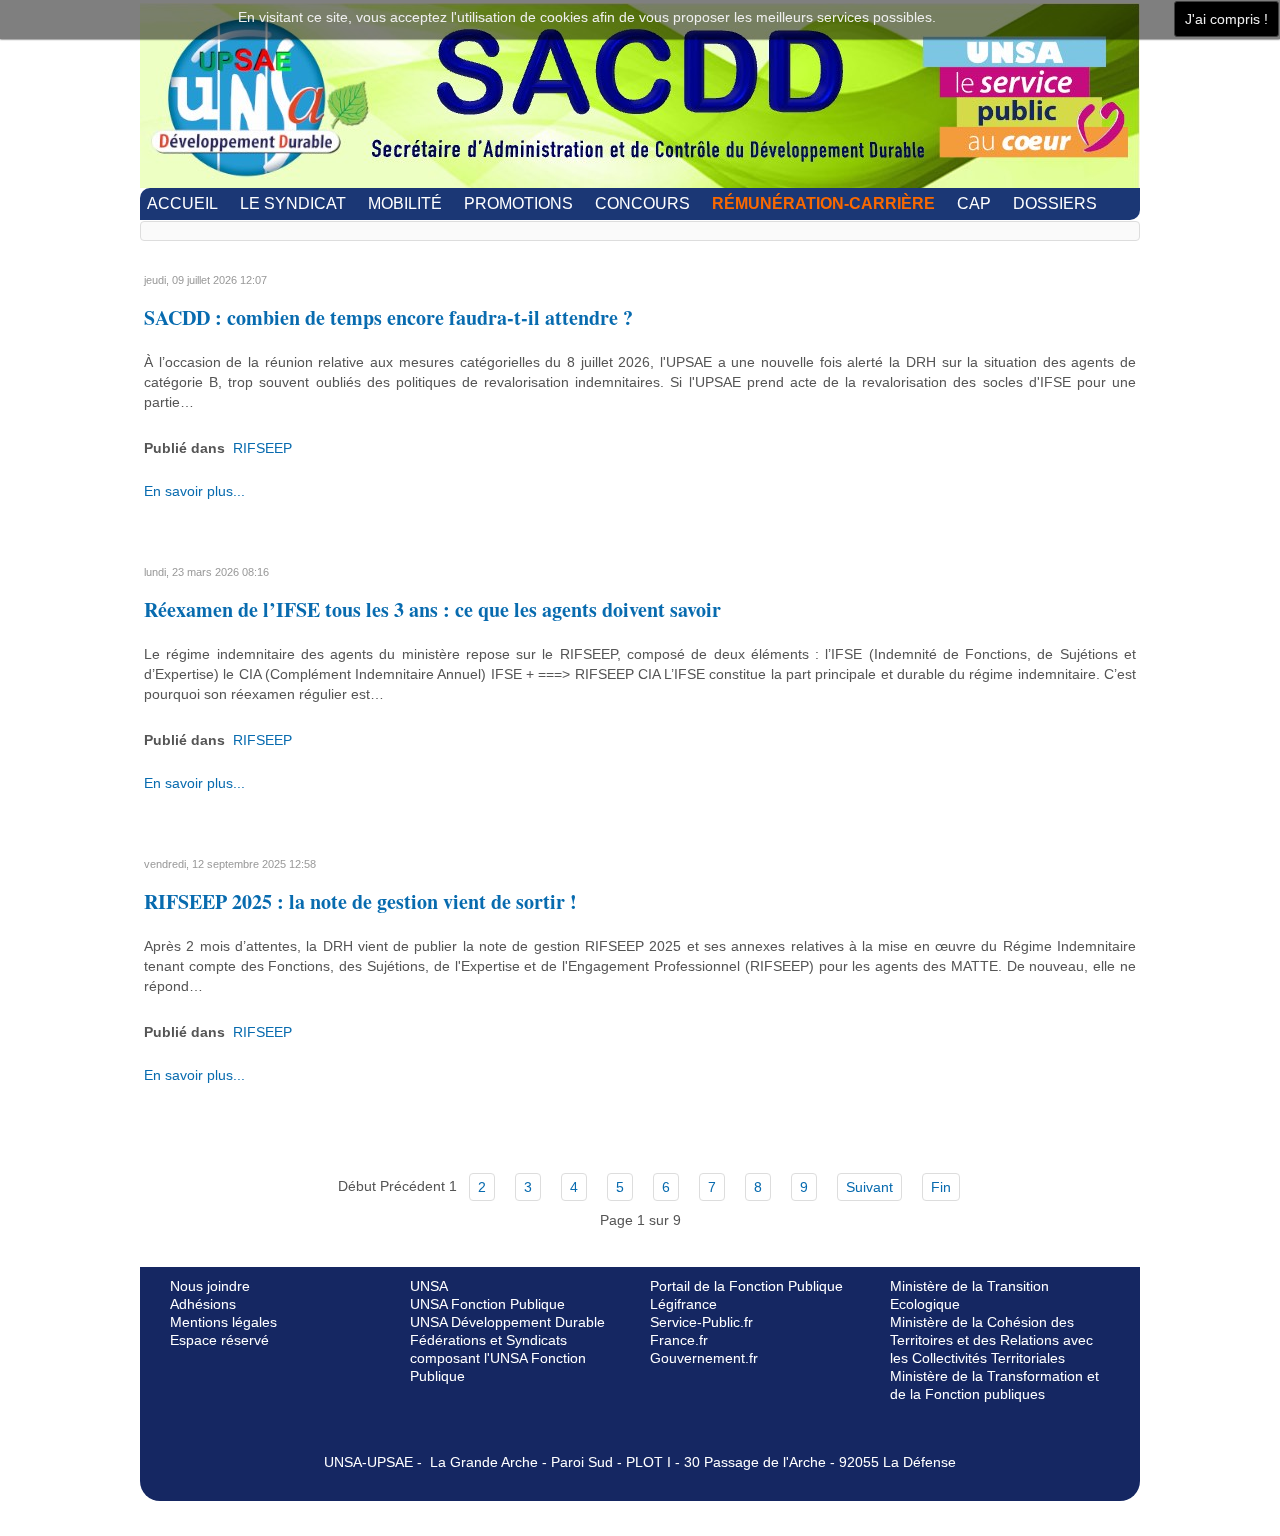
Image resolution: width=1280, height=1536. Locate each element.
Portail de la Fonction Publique (746, 1286)
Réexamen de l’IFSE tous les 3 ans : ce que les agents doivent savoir (432, 609)
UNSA (429, 1286)
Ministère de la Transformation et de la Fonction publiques (994, 1385)
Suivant (869, 1187)
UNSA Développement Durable (507, 1322)
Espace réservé (219, 1340)
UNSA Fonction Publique (487, 1304)
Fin (941, 1187)
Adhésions (203, 1304)
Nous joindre (210, 1286)
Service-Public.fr (701, 1322)
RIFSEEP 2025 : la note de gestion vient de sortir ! (360, 901)
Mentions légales (223, 1322)
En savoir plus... (194, 491)
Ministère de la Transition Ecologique (969, 1295)
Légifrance (683, 1304)
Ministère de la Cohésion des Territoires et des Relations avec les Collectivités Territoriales (991, 1340)
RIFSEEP (262, 448)
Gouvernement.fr (704, 1358)
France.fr (679, 1340)
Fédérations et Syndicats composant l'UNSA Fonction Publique (498, 1358)
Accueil (182, 203)
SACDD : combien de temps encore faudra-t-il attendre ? (388, 317)
